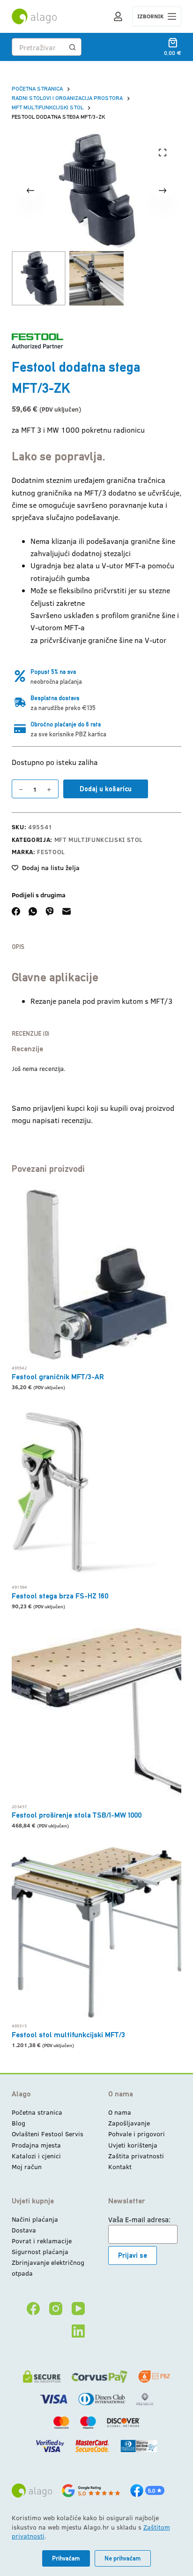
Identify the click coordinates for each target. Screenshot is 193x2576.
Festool (51, 852)
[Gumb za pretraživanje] (73, 47)
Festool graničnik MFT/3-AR (58, 1377)
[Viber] (50, 911)
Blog (19, 2123)
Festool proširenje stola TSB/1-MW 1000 (77, 1815)
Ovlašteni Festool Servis (48, 2134)
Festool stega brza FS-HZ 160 (60, 1596)
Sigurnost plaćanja (40, 2251)
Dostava (24, 2230)
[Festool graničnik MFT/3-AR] (97, 1275)
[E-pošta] (67, 911)
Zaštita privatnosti (136, 2156)
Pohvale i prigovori (137, 2134)
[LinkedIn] (78, 2331)
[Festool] (37, 341)
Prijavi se (133, 2255)
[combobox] (38, 47)
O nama (120, 2112)
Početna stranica (37, 2112)
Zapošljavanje (129, 2123)
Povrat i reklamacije (42, 2241)
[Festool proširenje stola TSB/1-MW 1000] (97, 1713)
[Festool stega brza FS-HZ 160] (97, 1494)
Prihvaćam (66, 2558)
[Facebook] (16, 911)
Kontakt (120, 2167)
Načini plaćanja (35, 2219)
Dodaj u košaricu (106, 789)
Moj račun (27, 2167)
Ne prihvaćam (123, 2558)
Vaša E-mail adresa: (139, 2219)
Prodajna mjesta (36, 2145)
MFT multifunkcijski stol (99, 840)
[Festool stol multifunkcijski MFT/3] (97, 1932)
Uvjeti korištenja (133, 2145)
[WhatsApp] (33, 911)
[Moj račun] (118, 16)
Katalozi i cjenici (36, 2156)
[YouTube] (78, 2308)
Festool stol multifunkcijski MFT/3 (68, 2035)
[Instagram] (56, 2308)
